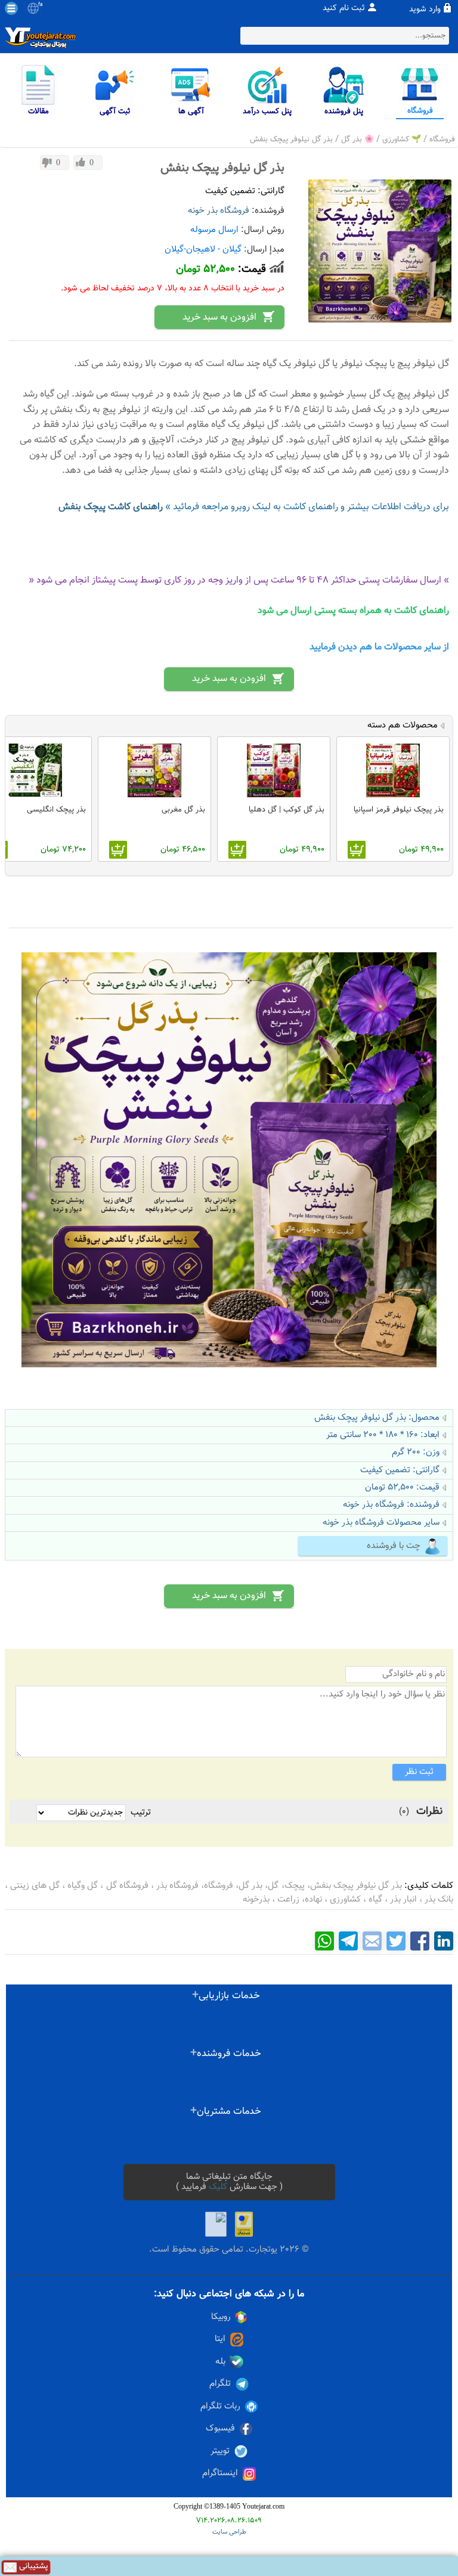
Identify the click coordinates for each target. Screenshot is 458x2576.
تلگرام (220, 2384)
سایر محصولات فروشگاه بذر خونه (381, 1523)
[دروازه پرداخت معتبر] (244, 2224)
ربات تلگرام (220, 2407)
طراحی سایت (229, 2532)
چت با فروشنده (394, 1546)
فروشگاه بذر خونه (219, 211)
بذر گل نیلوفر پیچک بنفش (291, 140)
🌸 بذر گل (358, 140)
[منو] (11, 8)
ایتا (220, 2339)
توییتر (220, 2451)
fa (40, 5)
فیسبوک (220, 2429)
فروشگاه (442, 140)
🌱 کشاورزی (402, 140)
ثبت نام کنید (344, 8)
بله (220, 2362)
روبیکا (221, 2317)
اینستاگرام (220, 2473)
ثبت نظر (419, 1772)
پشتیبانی (33, 2567)
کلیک (218, 2187)
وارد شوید (425, 10)
